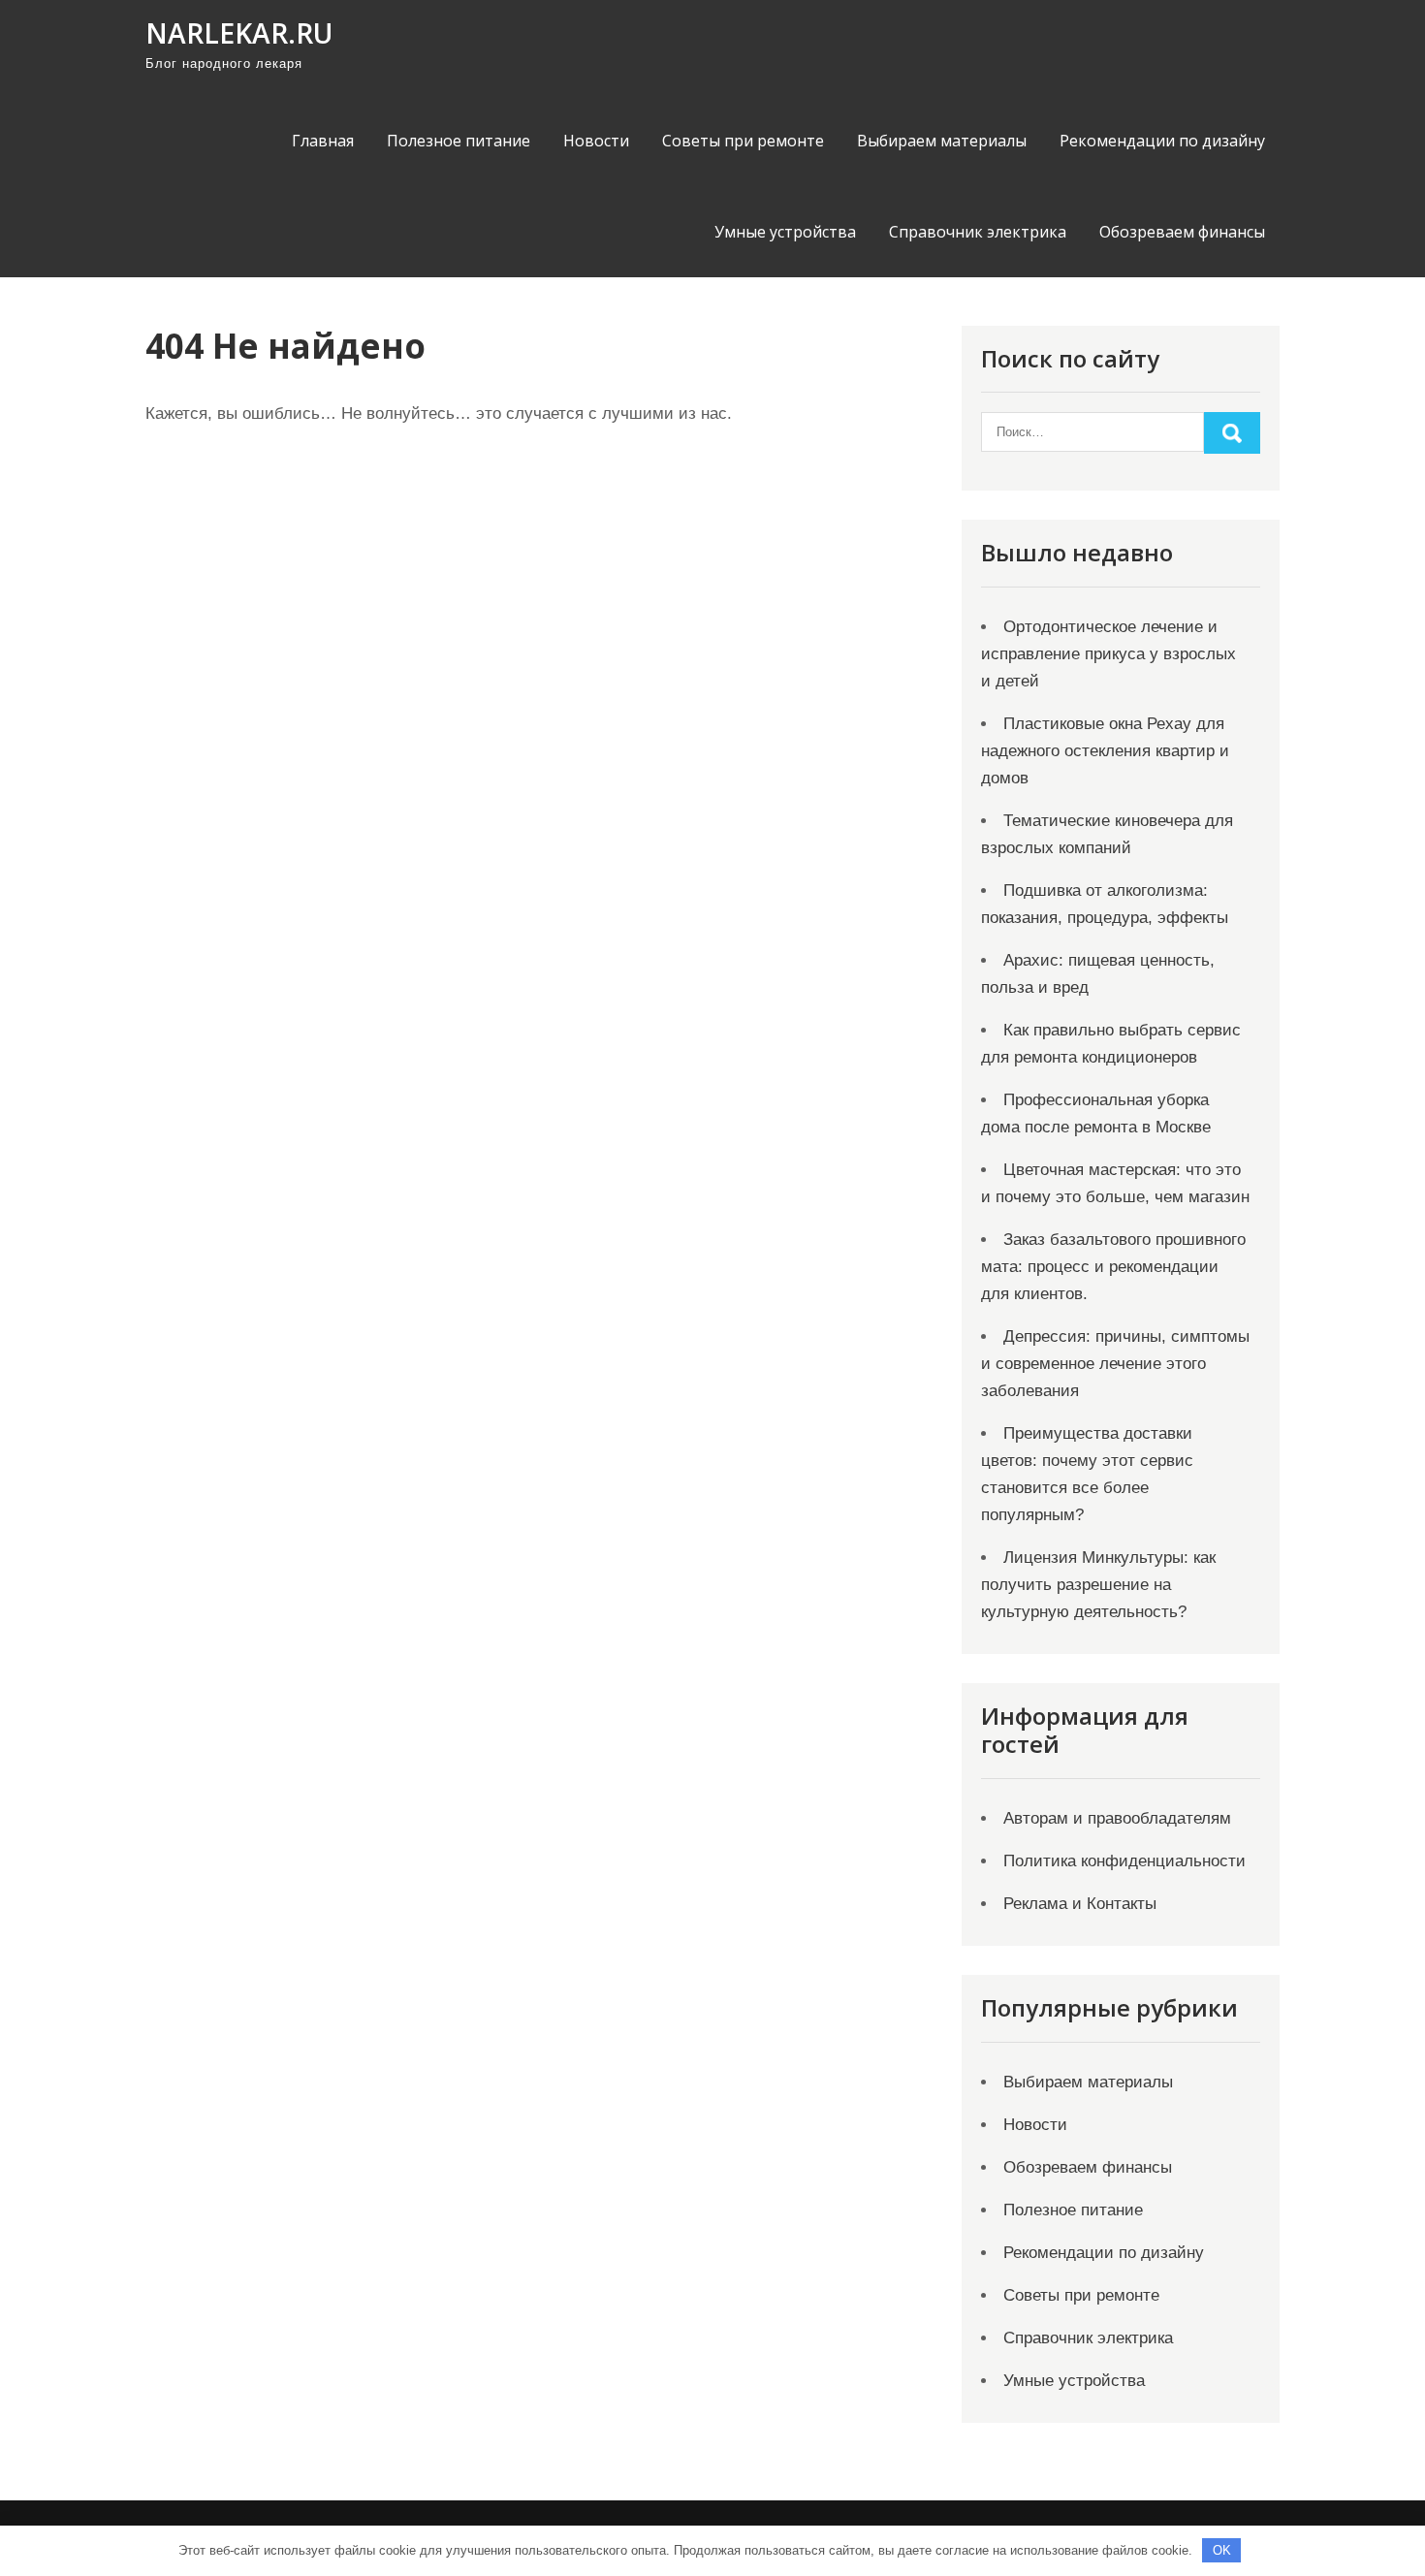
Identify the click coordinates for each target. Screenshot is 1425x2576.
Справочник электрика (978, 232)
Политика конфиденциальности (1124, 1861)
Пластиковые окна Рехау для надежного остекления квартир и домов (1105, 751)
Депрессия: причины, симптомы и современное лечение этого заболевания (1115, 1364)
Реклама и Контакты (1080, 1904)
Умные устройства (785, 232)
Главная (323, 141)
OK (1222, 2550)
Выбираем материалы (942, 141)
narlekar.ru (239, 33)
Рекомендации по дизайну (1162, 141)
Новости (596, 141)
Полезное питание (459, 141)
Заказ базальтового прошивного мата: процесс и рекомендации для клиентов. (1113, 1267)
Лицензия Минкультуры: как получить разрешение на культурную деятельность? (1098, 1585)
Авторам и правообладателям (1117, 1818)
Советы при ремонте (743, 141)
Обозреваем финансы (1182, 232)
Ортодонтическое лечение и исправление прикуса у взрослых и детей (1108, 654)
